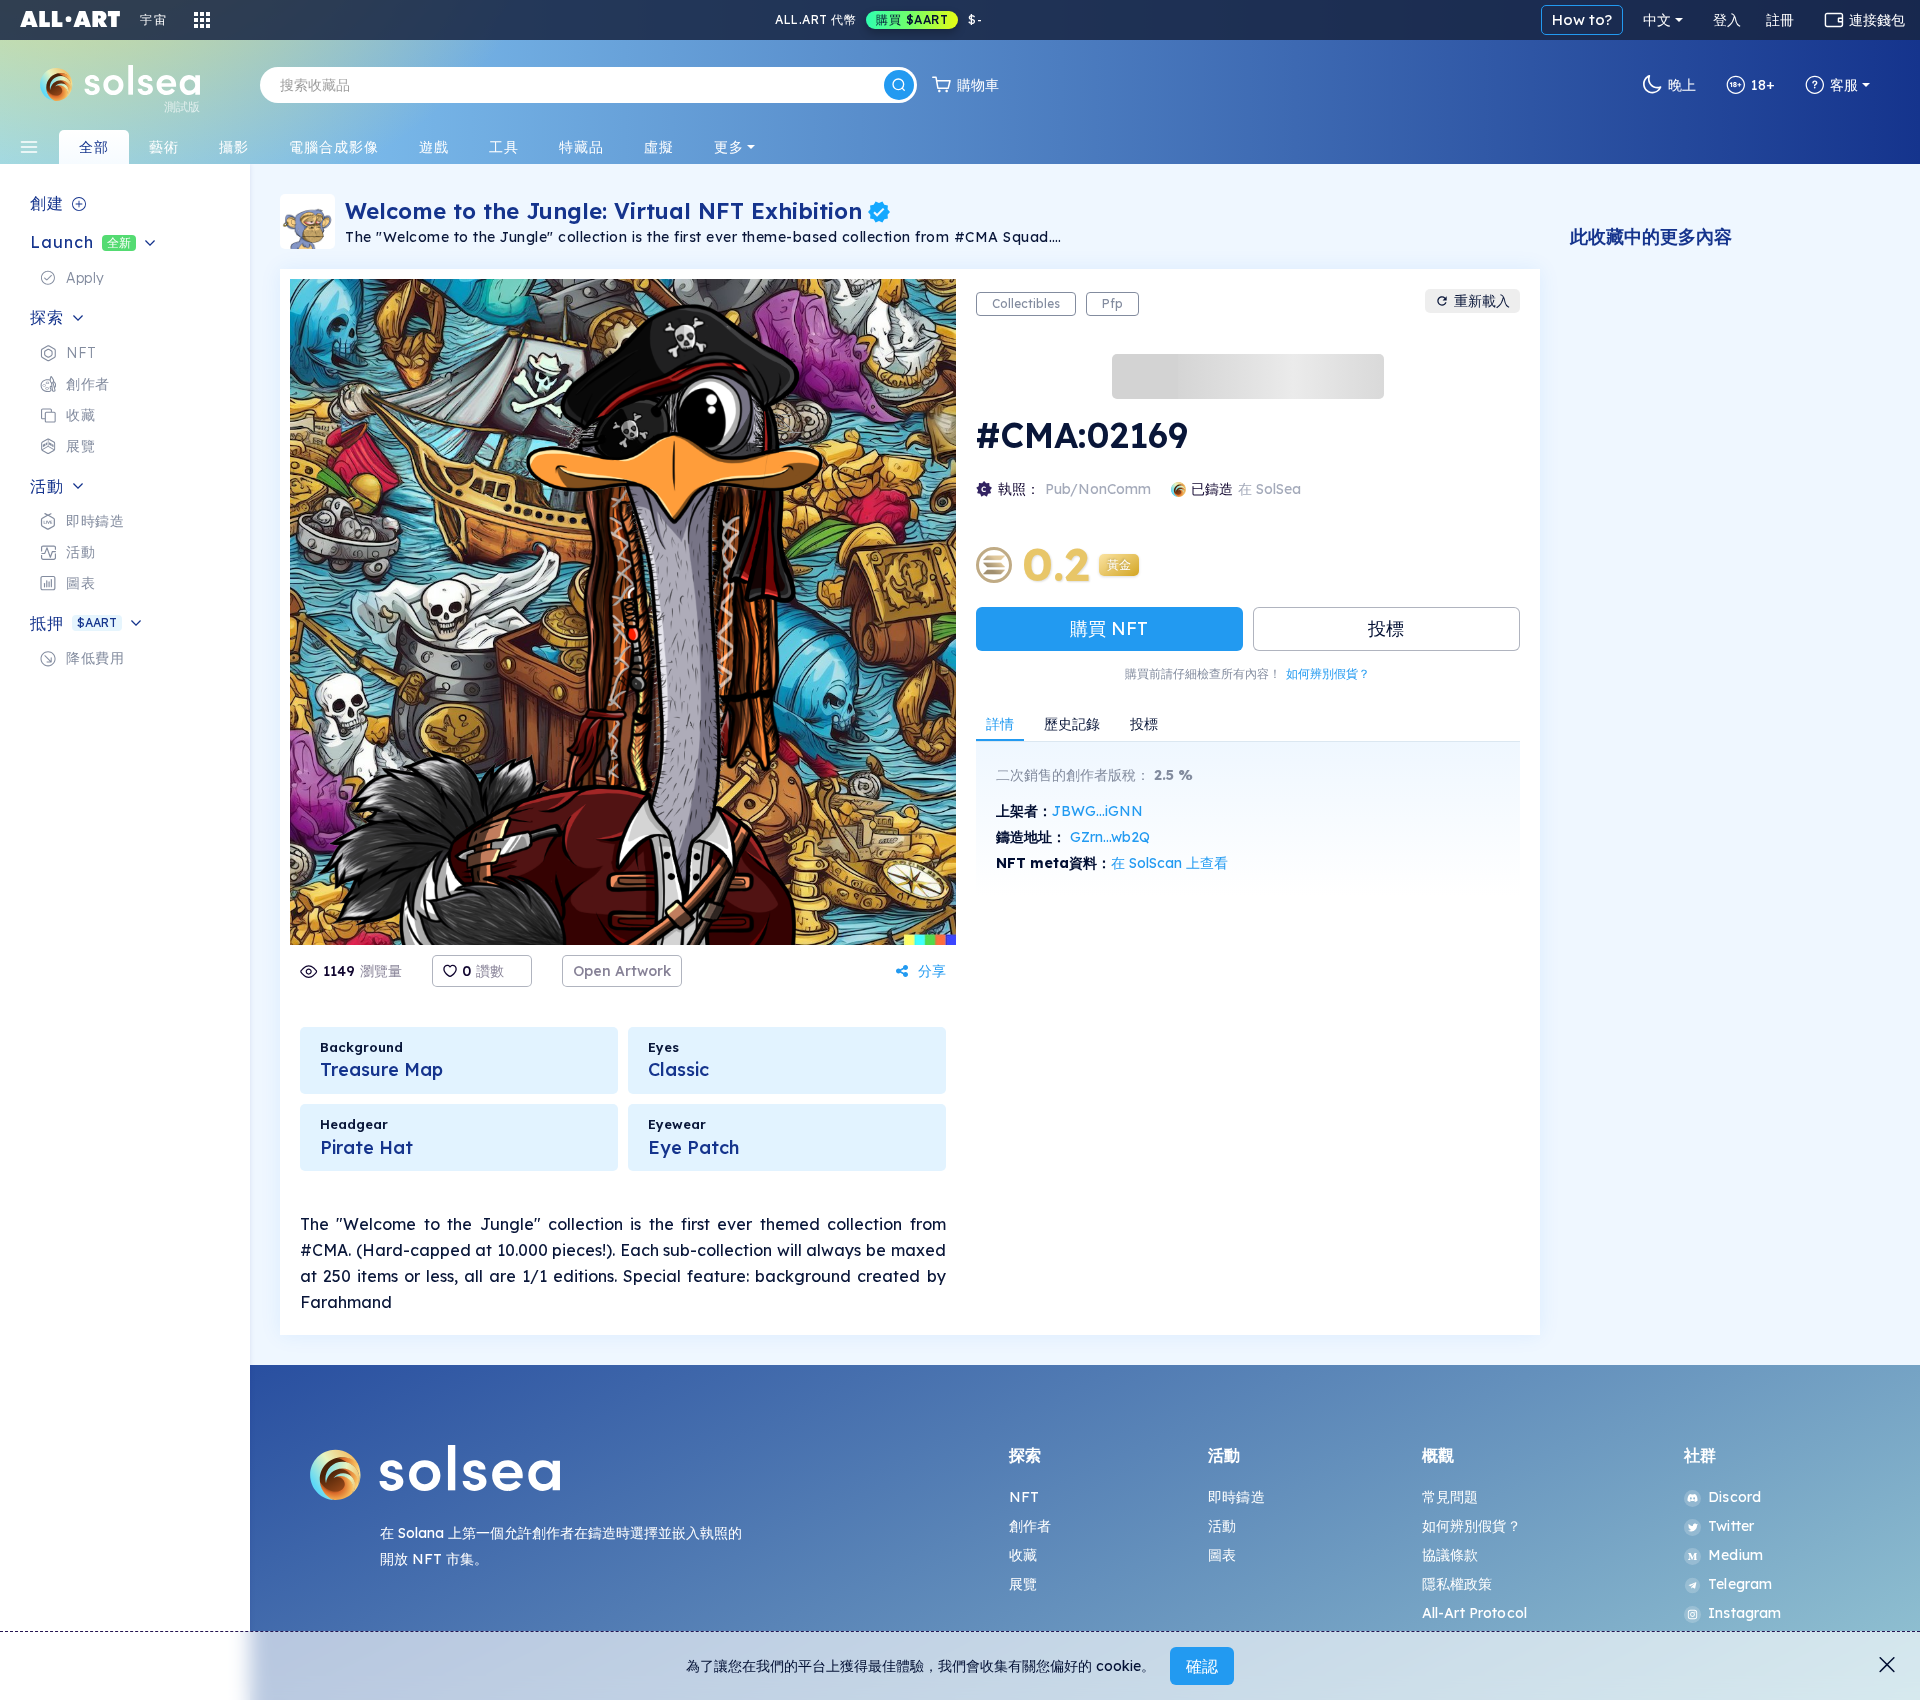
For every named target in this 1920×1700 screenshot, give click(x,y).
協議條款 (1450, 1555)
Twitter (1731, 1526)
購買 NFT (1109, 628)
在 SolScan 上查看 (1169, 863)
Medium (1735, 1555)
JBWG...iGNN (1097, 811)
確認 (1202, 1666)
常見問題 (1450, 1497)
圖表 (1222, 1555)
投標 (1386, 628)
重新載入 (1482, 301)
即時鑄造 (1236, 1497)
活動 (1222, 1526)
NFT (1024, 1497)
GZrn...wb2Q (1110, 837)
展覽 (1023, 1584)
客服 (1844, 85)
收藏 (1023, 1555)
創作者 (1030, 1526)
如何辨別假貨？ (1328, 673)
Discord (1734, 1497)
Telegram (1740, 1584)
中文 (1657, 20)
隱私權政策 (1457, 1584)
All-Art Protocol (1474, 1613)
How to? (1582, 19)
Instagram (1744, 1613)
